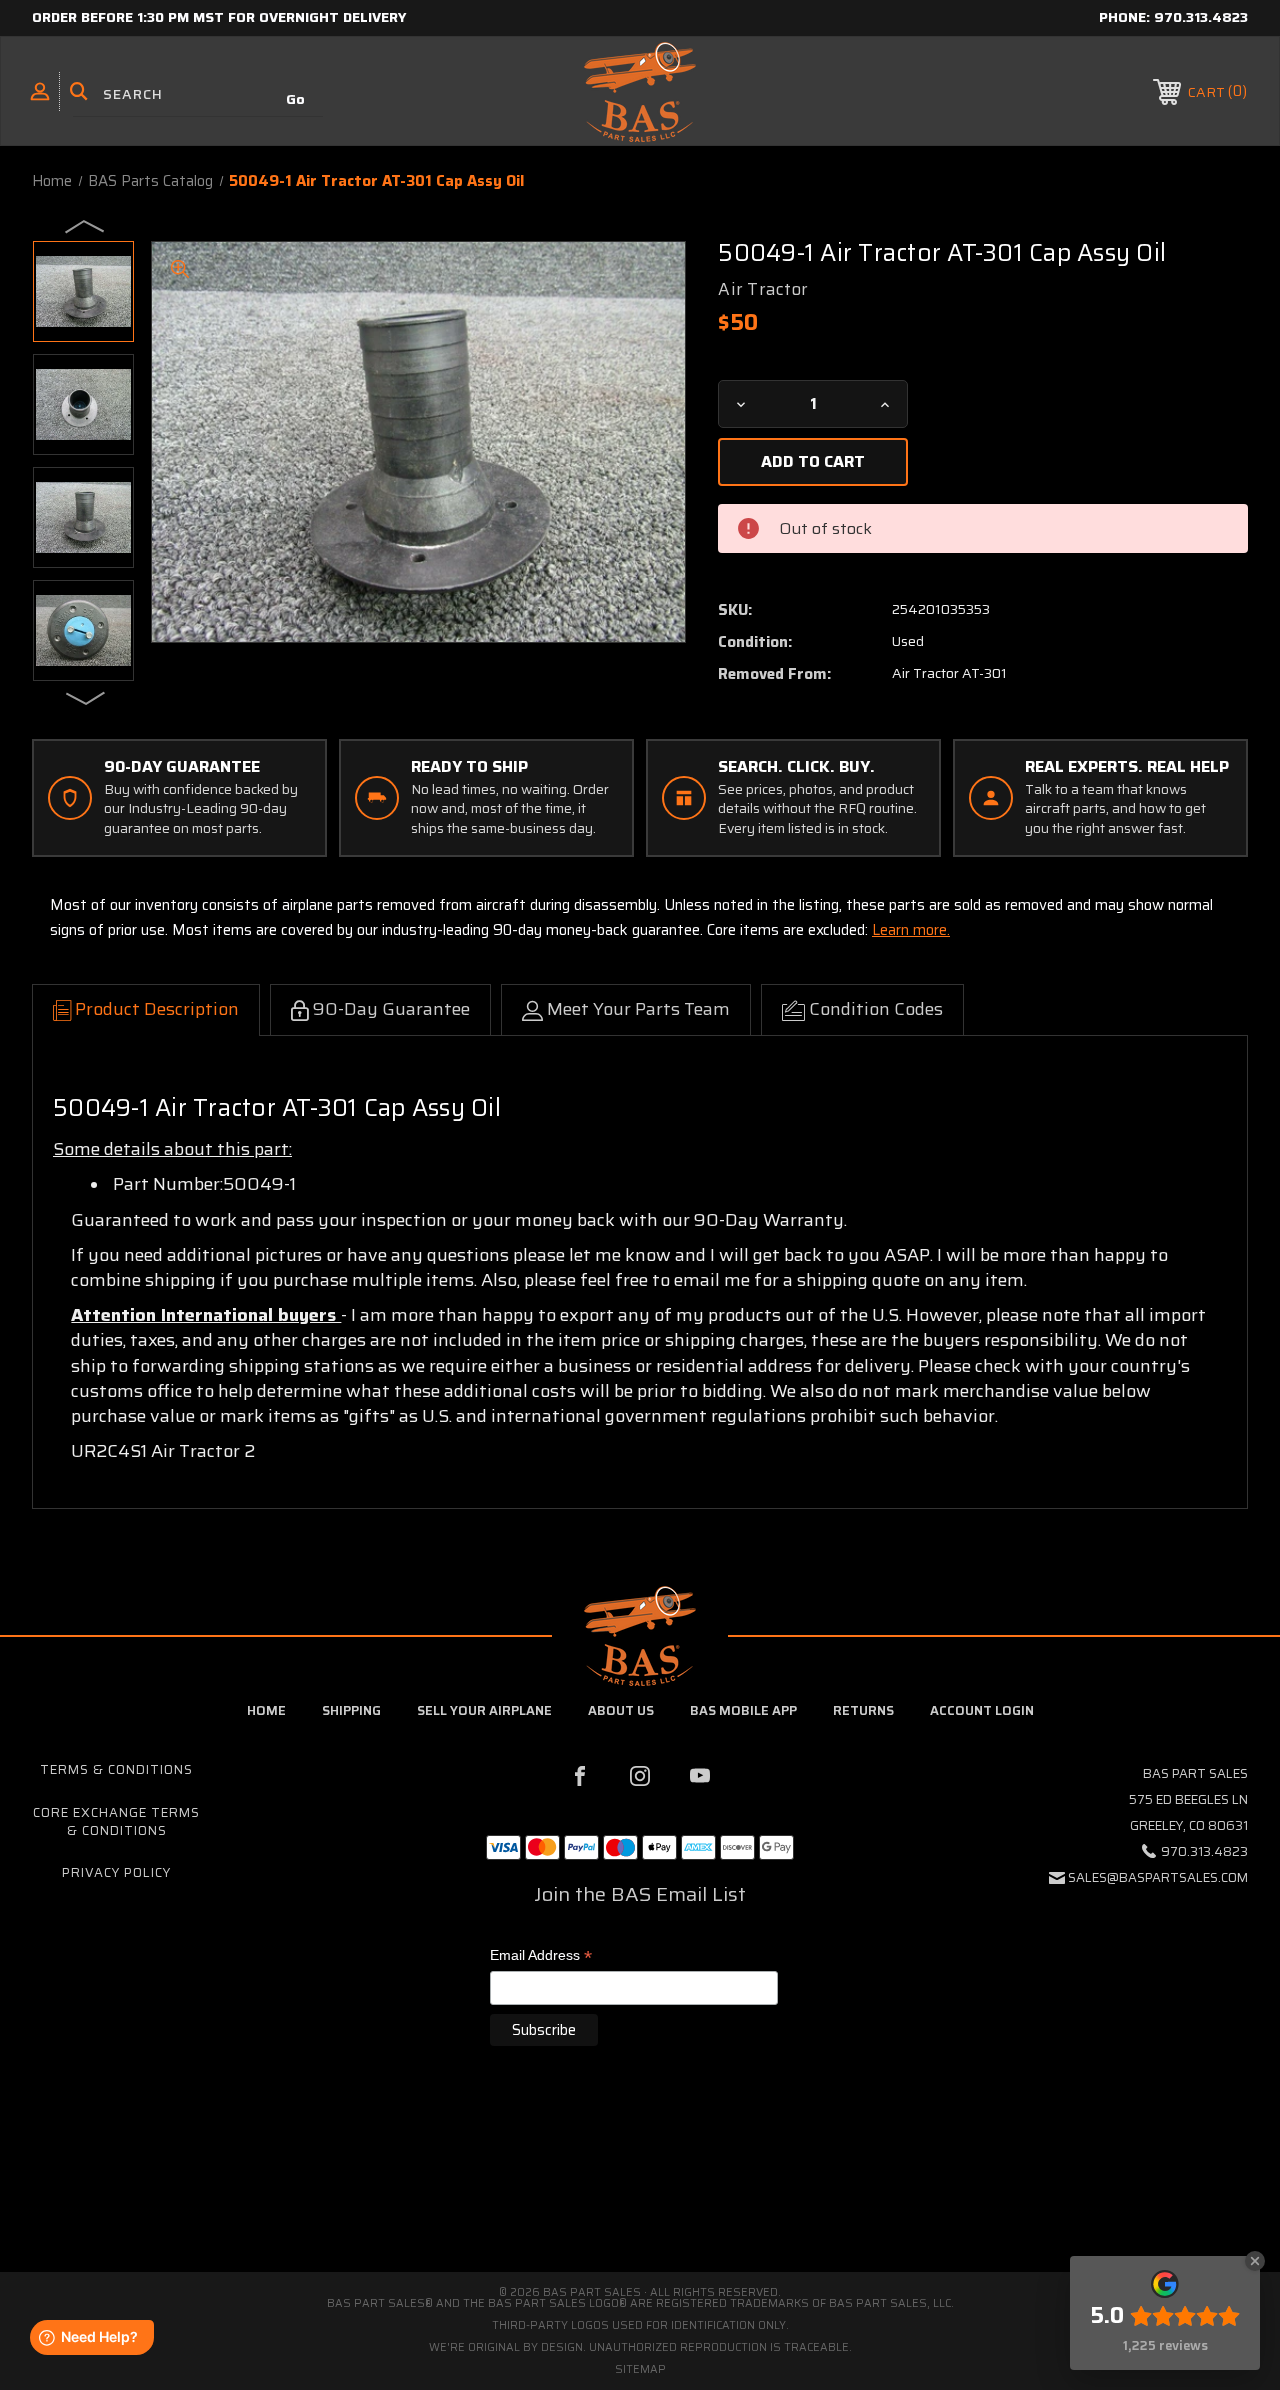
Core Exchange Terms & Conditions (116, 1821)
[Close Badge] (1255, 2261)
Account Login (982, 1710)
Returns (863, 1710)
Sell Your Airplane (484, 1710)
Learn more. (911, 930)
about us (621, 1710)
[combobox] (198, 94)
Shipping (351, 1710)
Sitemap (640, 2369)
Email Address (541, 1956)
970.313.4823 (1201, 17)
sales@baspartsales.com (1158, 1877)
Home (266, 1710)
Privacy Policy (116, 1872)
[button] (640, 2187)
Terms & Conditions (116, 1769)
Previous (86, 225)
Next (86, 697)
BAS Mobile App (743, 1710)
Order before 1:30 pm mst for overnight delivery (219, 17)
